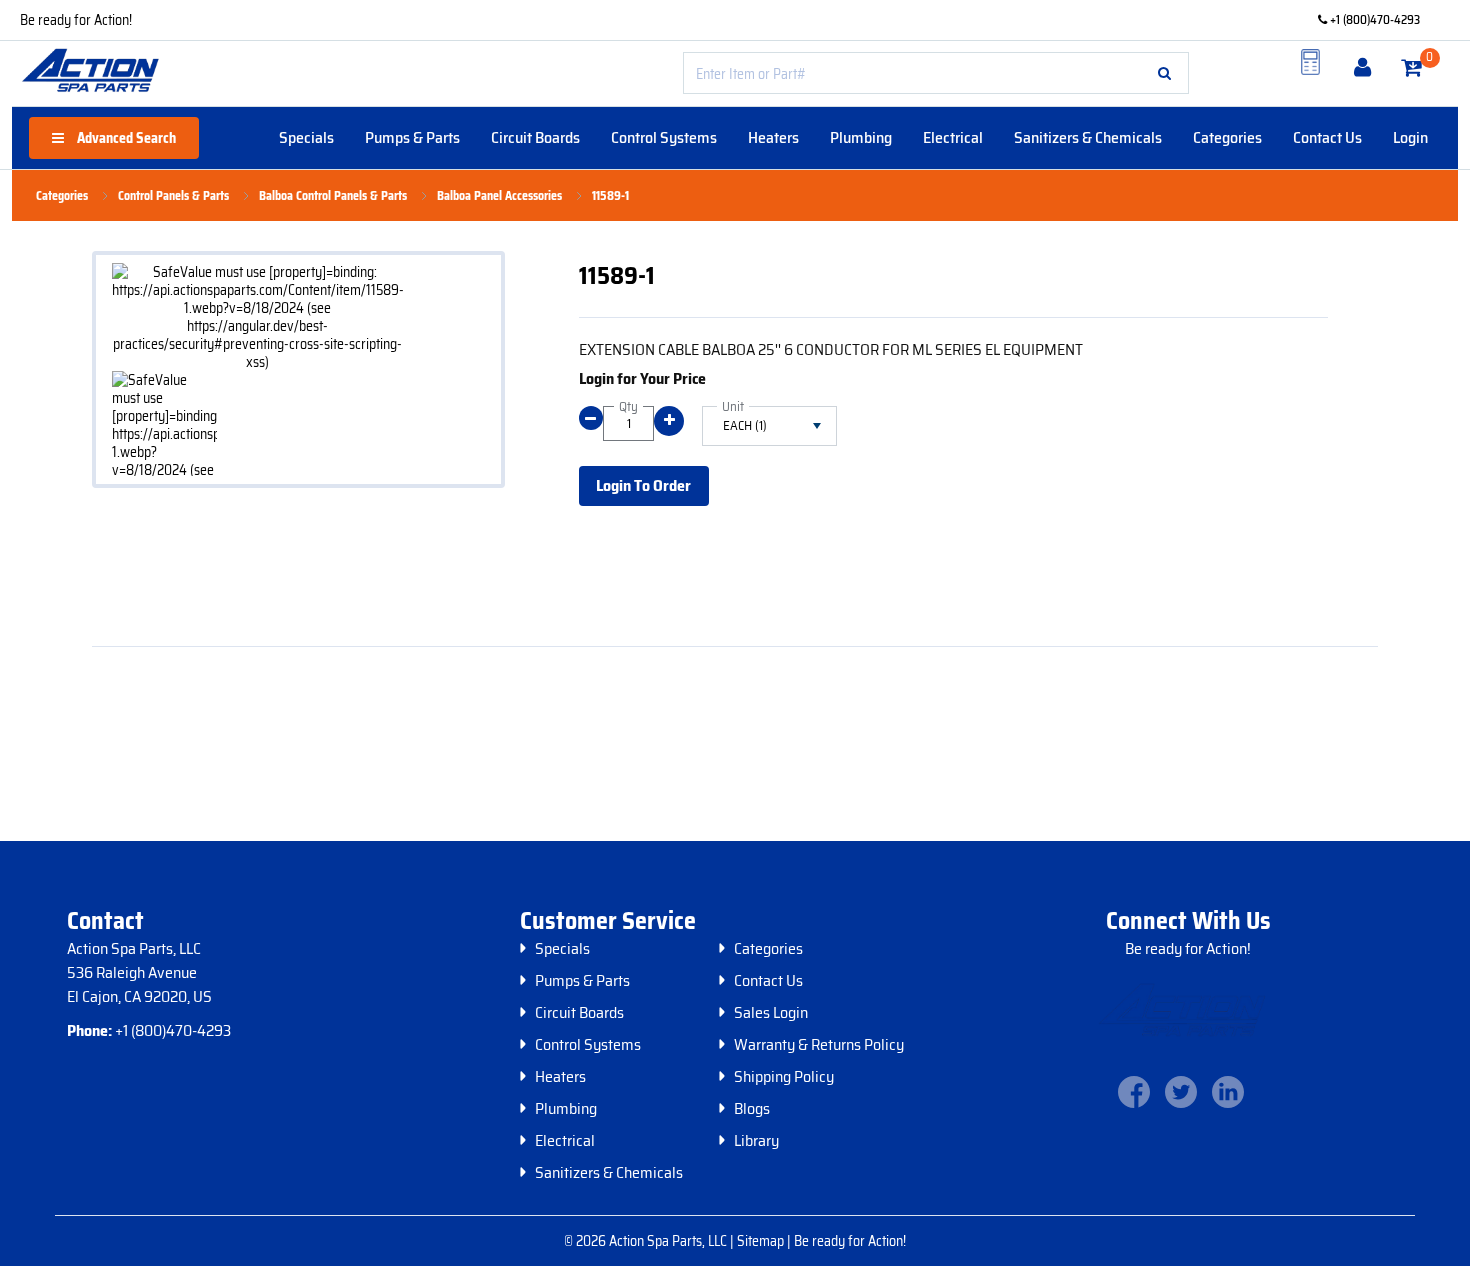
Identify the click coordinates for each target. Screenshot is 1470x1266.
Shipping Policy (784, 1077)
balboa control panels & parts (333, 196)
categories (62, 196)
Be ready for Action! (76, 20)
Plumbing (861, 137)
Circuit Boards (535, 137)
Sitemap (762, 1241)
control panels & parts (173, 196)
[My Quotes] (1311, 62)
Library (756, 1141)
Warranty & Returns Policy (819, 1045)
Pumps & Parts (412, 137)
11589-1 (610, 196)
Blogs (752, 1109)
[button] (1164, 73)
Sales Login (771, 1013)
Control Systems (664, 137)
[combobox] (936, 73)
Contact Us (1327, 137)
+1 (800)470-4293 (1373, 19)
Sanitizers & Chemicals (1088, 137)
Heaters (773, 137)
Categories (1227, 137)
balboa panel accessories (499, 196)
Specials (306, 137)
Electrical (953, 137)
